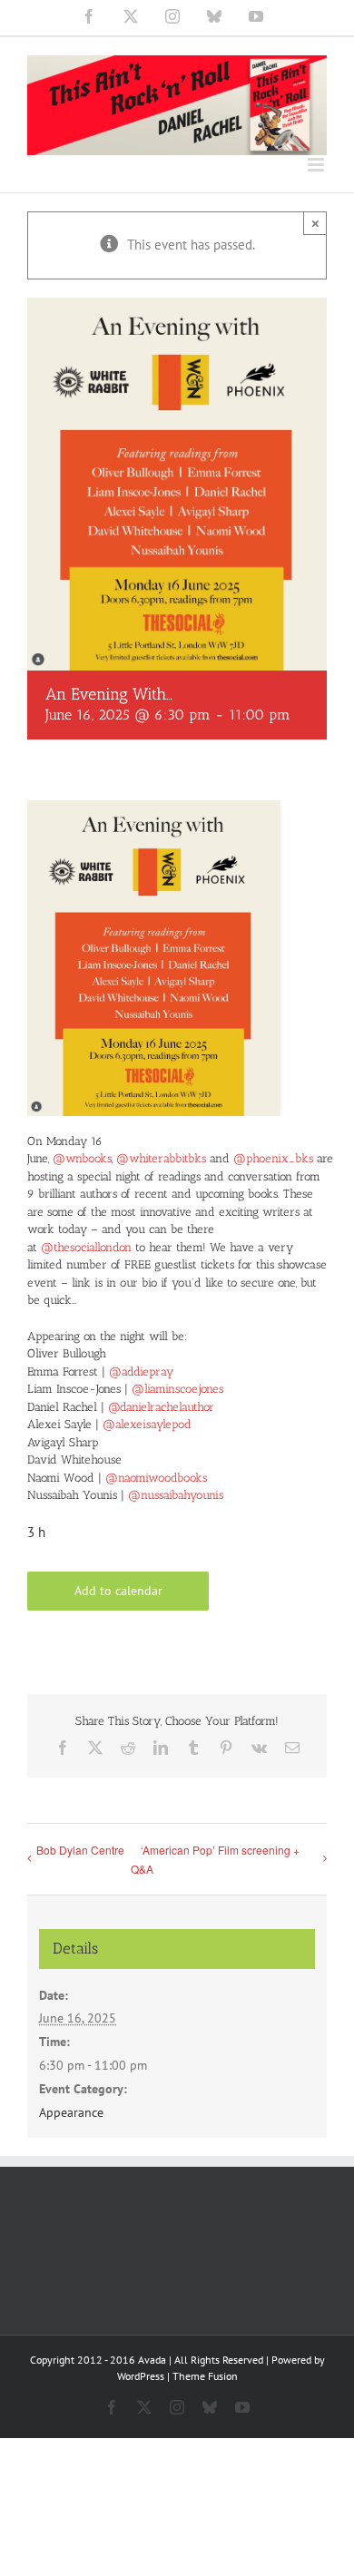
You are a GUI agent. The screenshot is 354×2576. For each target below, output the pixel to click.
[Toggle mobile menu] (317, 165)
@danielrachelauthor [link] (161, 1407)
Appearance (71, 2112)
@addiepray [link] (141, 1371)
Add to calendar (118, 1591)
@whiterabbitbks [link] (161, 1158)
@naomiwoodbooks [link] (156, 1478)
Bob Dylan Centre (80, 1850)
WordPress (141, 2376)
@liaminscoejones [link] (177, 1389)
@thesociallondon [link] (86, 1247)
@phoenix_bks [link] (273, 1158)
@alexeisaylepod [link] (147, 1424)
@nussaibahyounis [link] (176, 1495)
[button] (177, 1171)
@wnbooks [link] (82, 1158)
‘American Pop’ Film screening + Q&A (215, 1859)
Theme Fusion (205, 2376)
